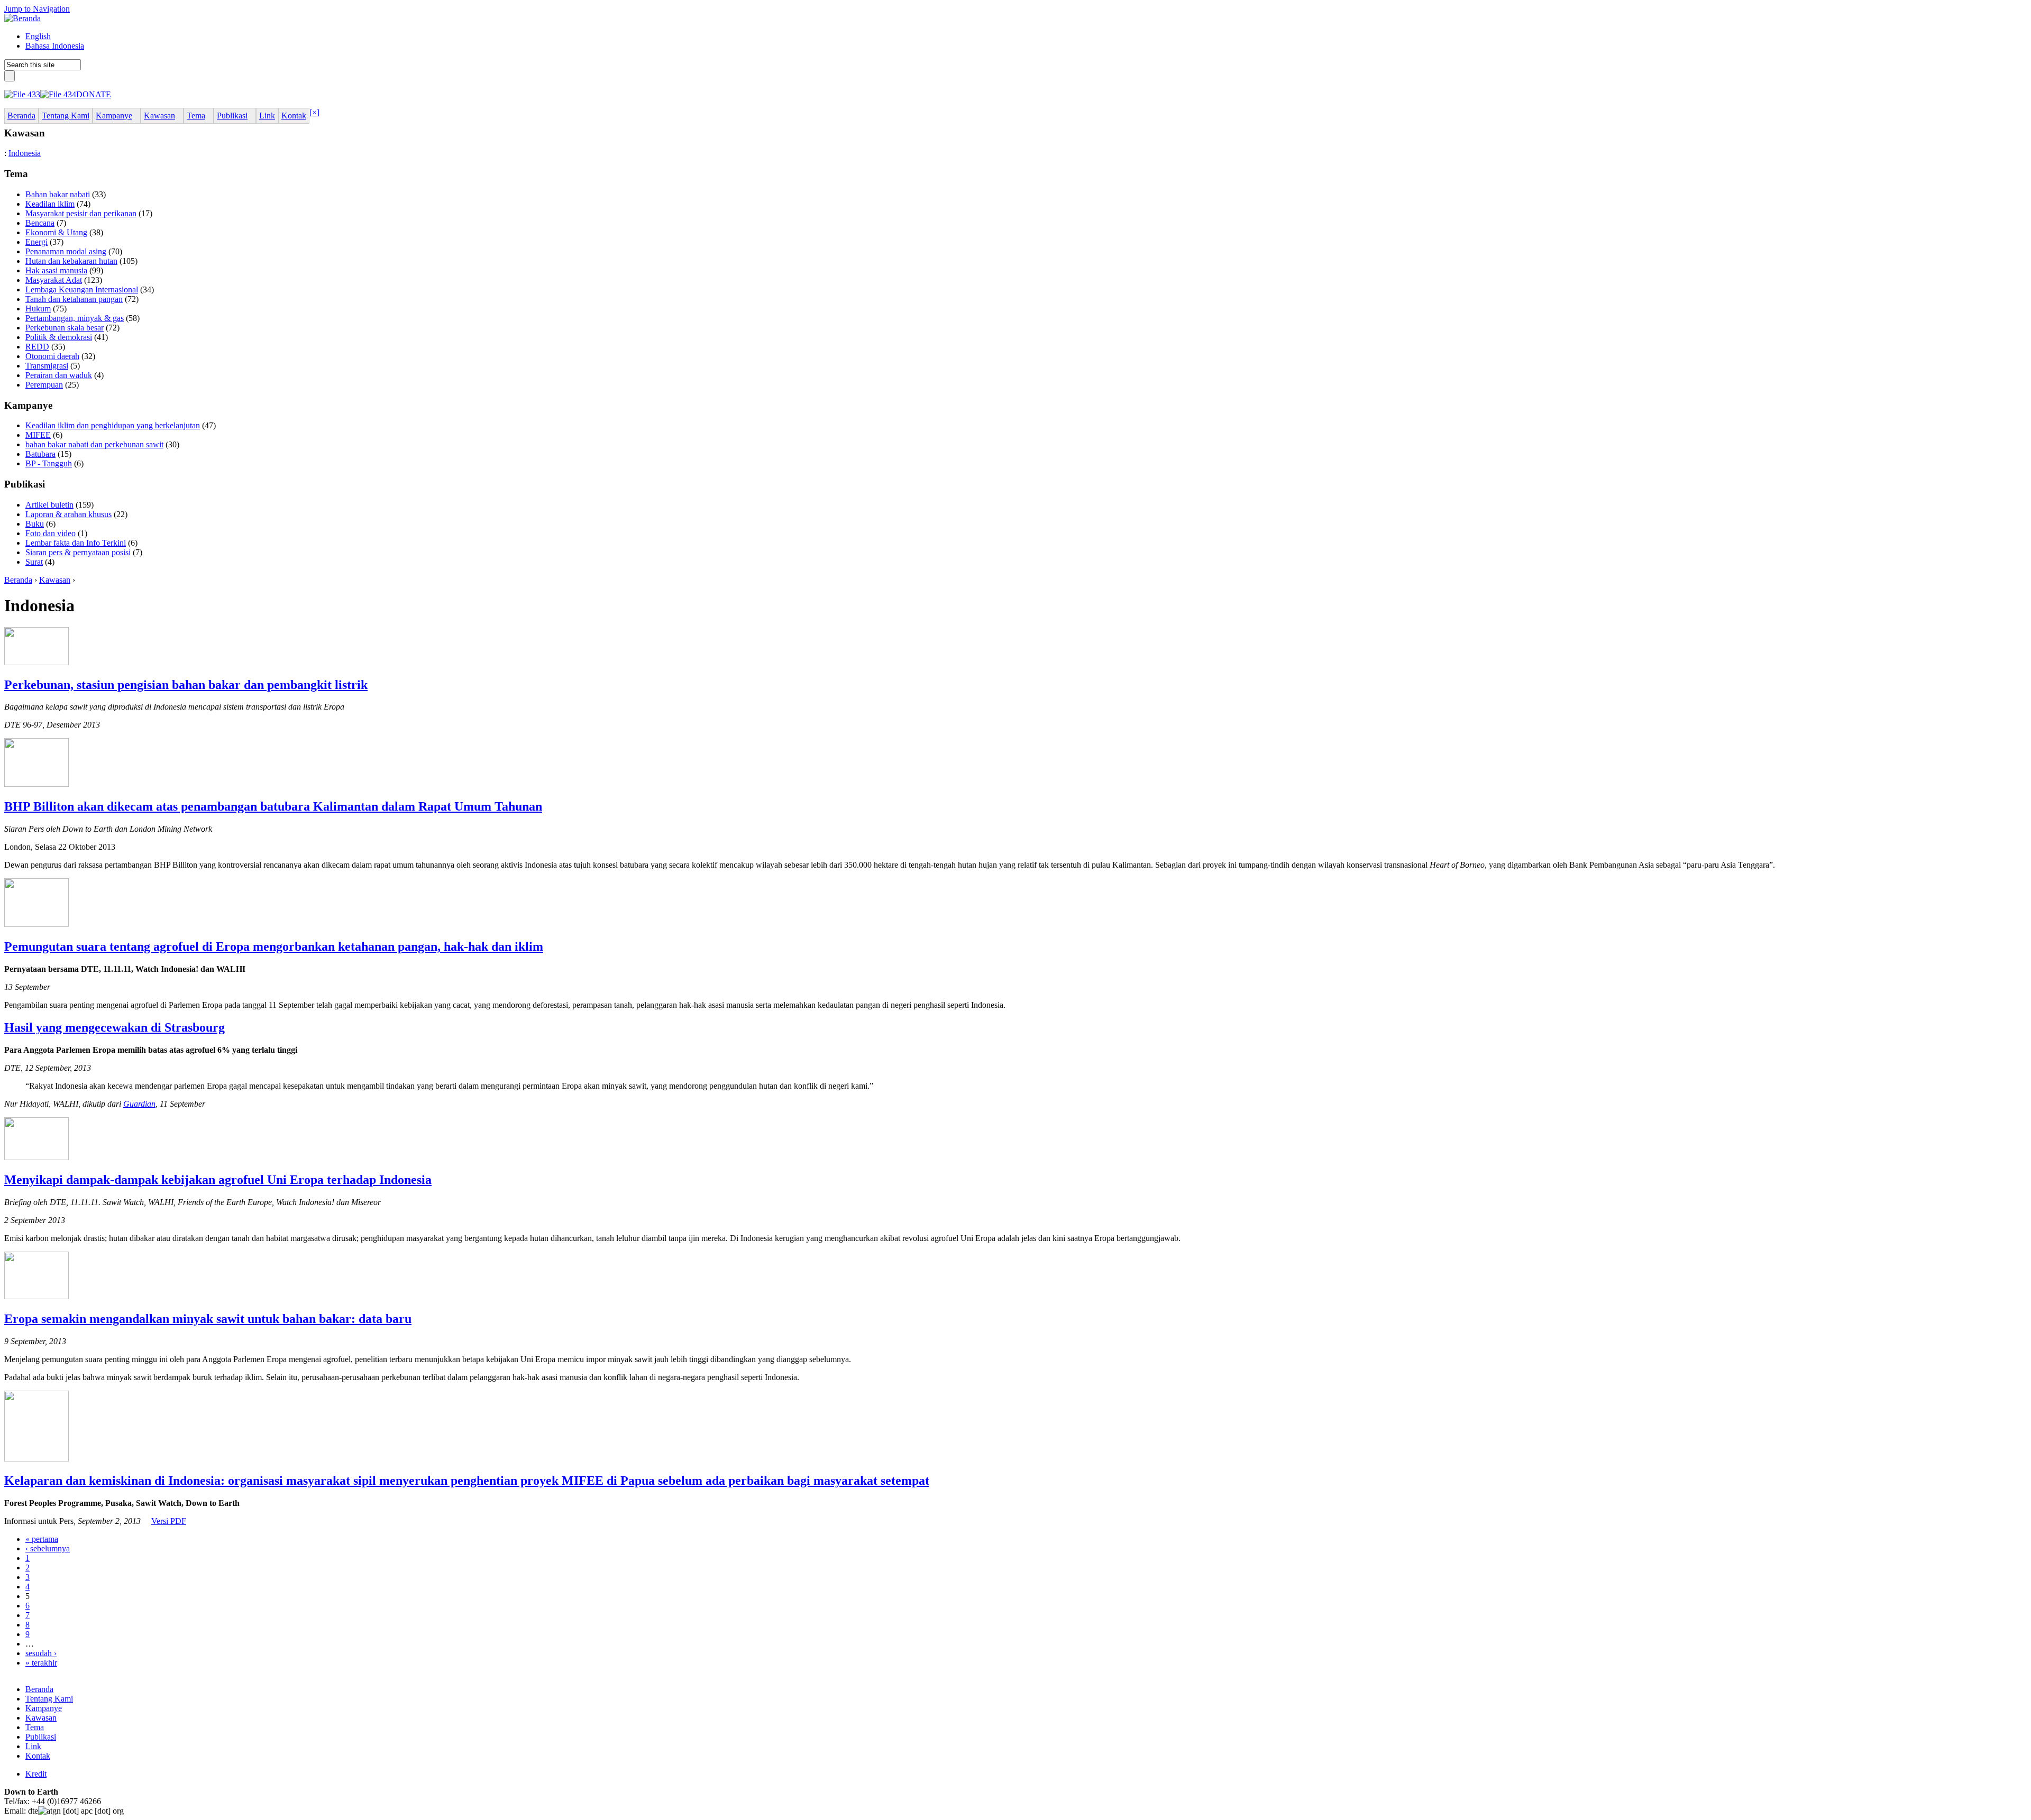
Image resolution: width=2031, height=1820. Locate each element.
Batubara (40, 454)
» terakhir (41, 1663)
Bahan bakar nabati (58, 194)
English (38, 36)
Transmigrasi (47, 366)
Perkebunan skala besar (65, 328)
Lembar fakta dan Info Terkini (76, 543)
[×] (314, 112)
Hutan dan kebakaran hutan (71, 261)
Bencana (40, 223)
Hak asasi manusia (56, 270)
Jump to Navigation (37, 9)
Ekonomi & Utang (56, 232)
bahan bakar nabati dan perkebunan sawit (94, 444)
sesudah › (41, 1653)
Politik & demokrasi (59, 337)
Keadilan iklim (50, 204)
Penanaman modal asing (66, 251)
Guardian (139, 1104)
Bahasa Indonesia (55, 46)
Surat (34, 562)
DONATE (94, 94)
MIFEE (38, 435)
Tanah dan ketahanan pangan (74, 299)
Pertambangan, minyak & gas (75, 318)
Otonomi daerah (52, 356)
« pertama (42, 1539)
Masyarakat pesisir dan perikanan (81, 213)
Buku (35, 524)
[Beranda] (22, 18)
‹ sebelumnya (48, 1548)
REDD (37, 347)
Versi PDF (169, 1521)
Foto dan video (51, 533)
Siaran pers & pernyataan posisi (78, 552)
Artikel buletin (49, 505)
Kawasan (55, 580)
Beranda (18, 580)
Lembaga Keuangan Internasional (82, 289)
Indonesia (25, 153)
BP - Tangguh (49, 463)
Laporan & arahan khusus (68, 514)
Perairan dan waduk (59, 375)
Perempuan (44, 385)
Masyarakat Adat (54, 280)
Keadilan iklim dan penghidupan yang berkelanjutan (113, 425)
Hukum (38, 309)
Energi (36, 242)
